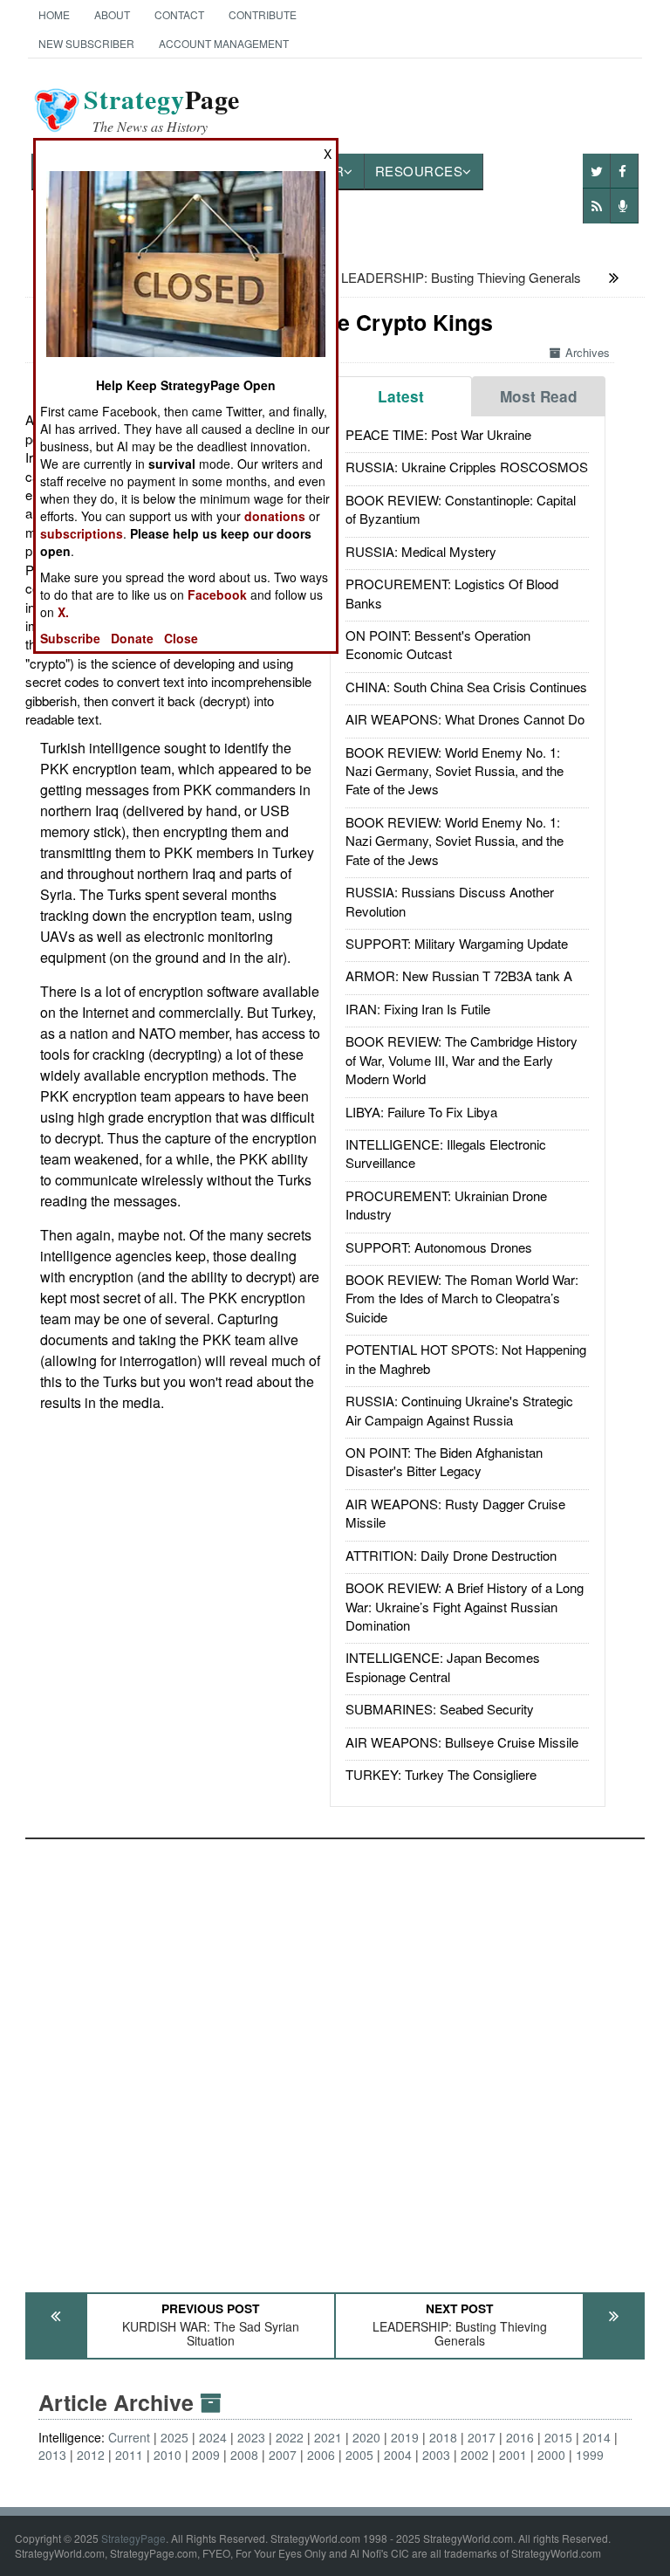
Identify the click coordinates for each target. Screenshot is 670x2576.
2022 (290, 2437)
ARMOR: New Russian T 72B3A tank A (459, 975)
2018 (443, 2437)
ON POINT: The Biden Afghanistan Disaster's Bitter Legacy (444, 1461)
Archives (588, 352)
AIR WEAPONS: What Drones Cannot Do (465, 719)
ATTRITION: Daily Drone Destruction (451, 1555)
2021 (328, 2437)
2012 (91, 2455)
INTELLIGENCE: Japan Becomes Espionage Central (443, 1666)
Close (181, 638)
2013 (52, 2455)
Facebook (217, 594)
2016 (520, 2437)
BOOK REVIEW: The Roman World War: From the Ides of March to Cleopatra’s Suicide (462, 1298)
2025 (174, 2437)
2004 (398, 2455)
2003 (436, 2455)
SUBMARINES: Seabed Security (440, 1709)
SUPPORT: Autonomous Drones (439, 1247)
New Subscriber (86, 43)
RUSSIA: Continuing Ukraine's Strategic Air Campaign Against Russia (459, 1410)
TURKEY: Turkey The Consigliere (441, 1774)
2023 (251, 2437)
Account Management (224, 43)
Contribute (263, 14)
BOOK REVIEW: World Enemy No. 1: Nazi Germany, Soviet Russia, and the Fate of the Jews (455, 771)
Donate (132, 638)
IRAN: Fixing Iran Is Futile (418, 1009)
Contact (179, 14)
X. (63, 612)
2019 (405, 2437)
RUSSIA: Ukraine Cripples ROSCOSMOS (467, 467)
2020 (366, 2437)
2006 (321, 2455)
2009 (206, 2455)
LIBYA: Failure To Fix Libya (421, 1112)
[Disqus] (335, 2057)
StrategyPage (133, 2538)
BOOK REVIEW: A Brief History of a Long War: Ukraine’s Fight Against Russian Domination (465, 1606)
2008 (244, 2455)
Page (162, 110)
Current (129, 2437)
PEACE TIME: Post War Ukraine (438, 434)
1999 (590, 2455)
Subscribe (70, 638)
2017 (482, 2437)
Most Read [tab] (539, 396)
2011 (129, 2455)
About (112, 14)
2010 (167, 2455)
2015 (558, 2437)
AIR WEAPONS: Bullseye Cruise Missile (462, 1742)
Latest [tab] (401, 396)
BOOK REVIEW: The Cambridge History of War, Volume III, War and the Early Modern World (461, 1060)
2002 (475, 2455)
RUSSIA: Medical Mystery (421, 551)
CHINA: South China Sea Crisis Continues (466, 687)
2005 (359, 2455)
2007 (283, 2455)
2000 (551, 2455)
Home (54, 14)
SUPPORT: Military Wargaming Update (457, 943)
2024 (213, 2437)
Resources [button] (419, 171)
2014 (597, 2437)
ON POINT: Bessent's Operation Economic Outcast (438, 644)
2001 (513, 2455)
